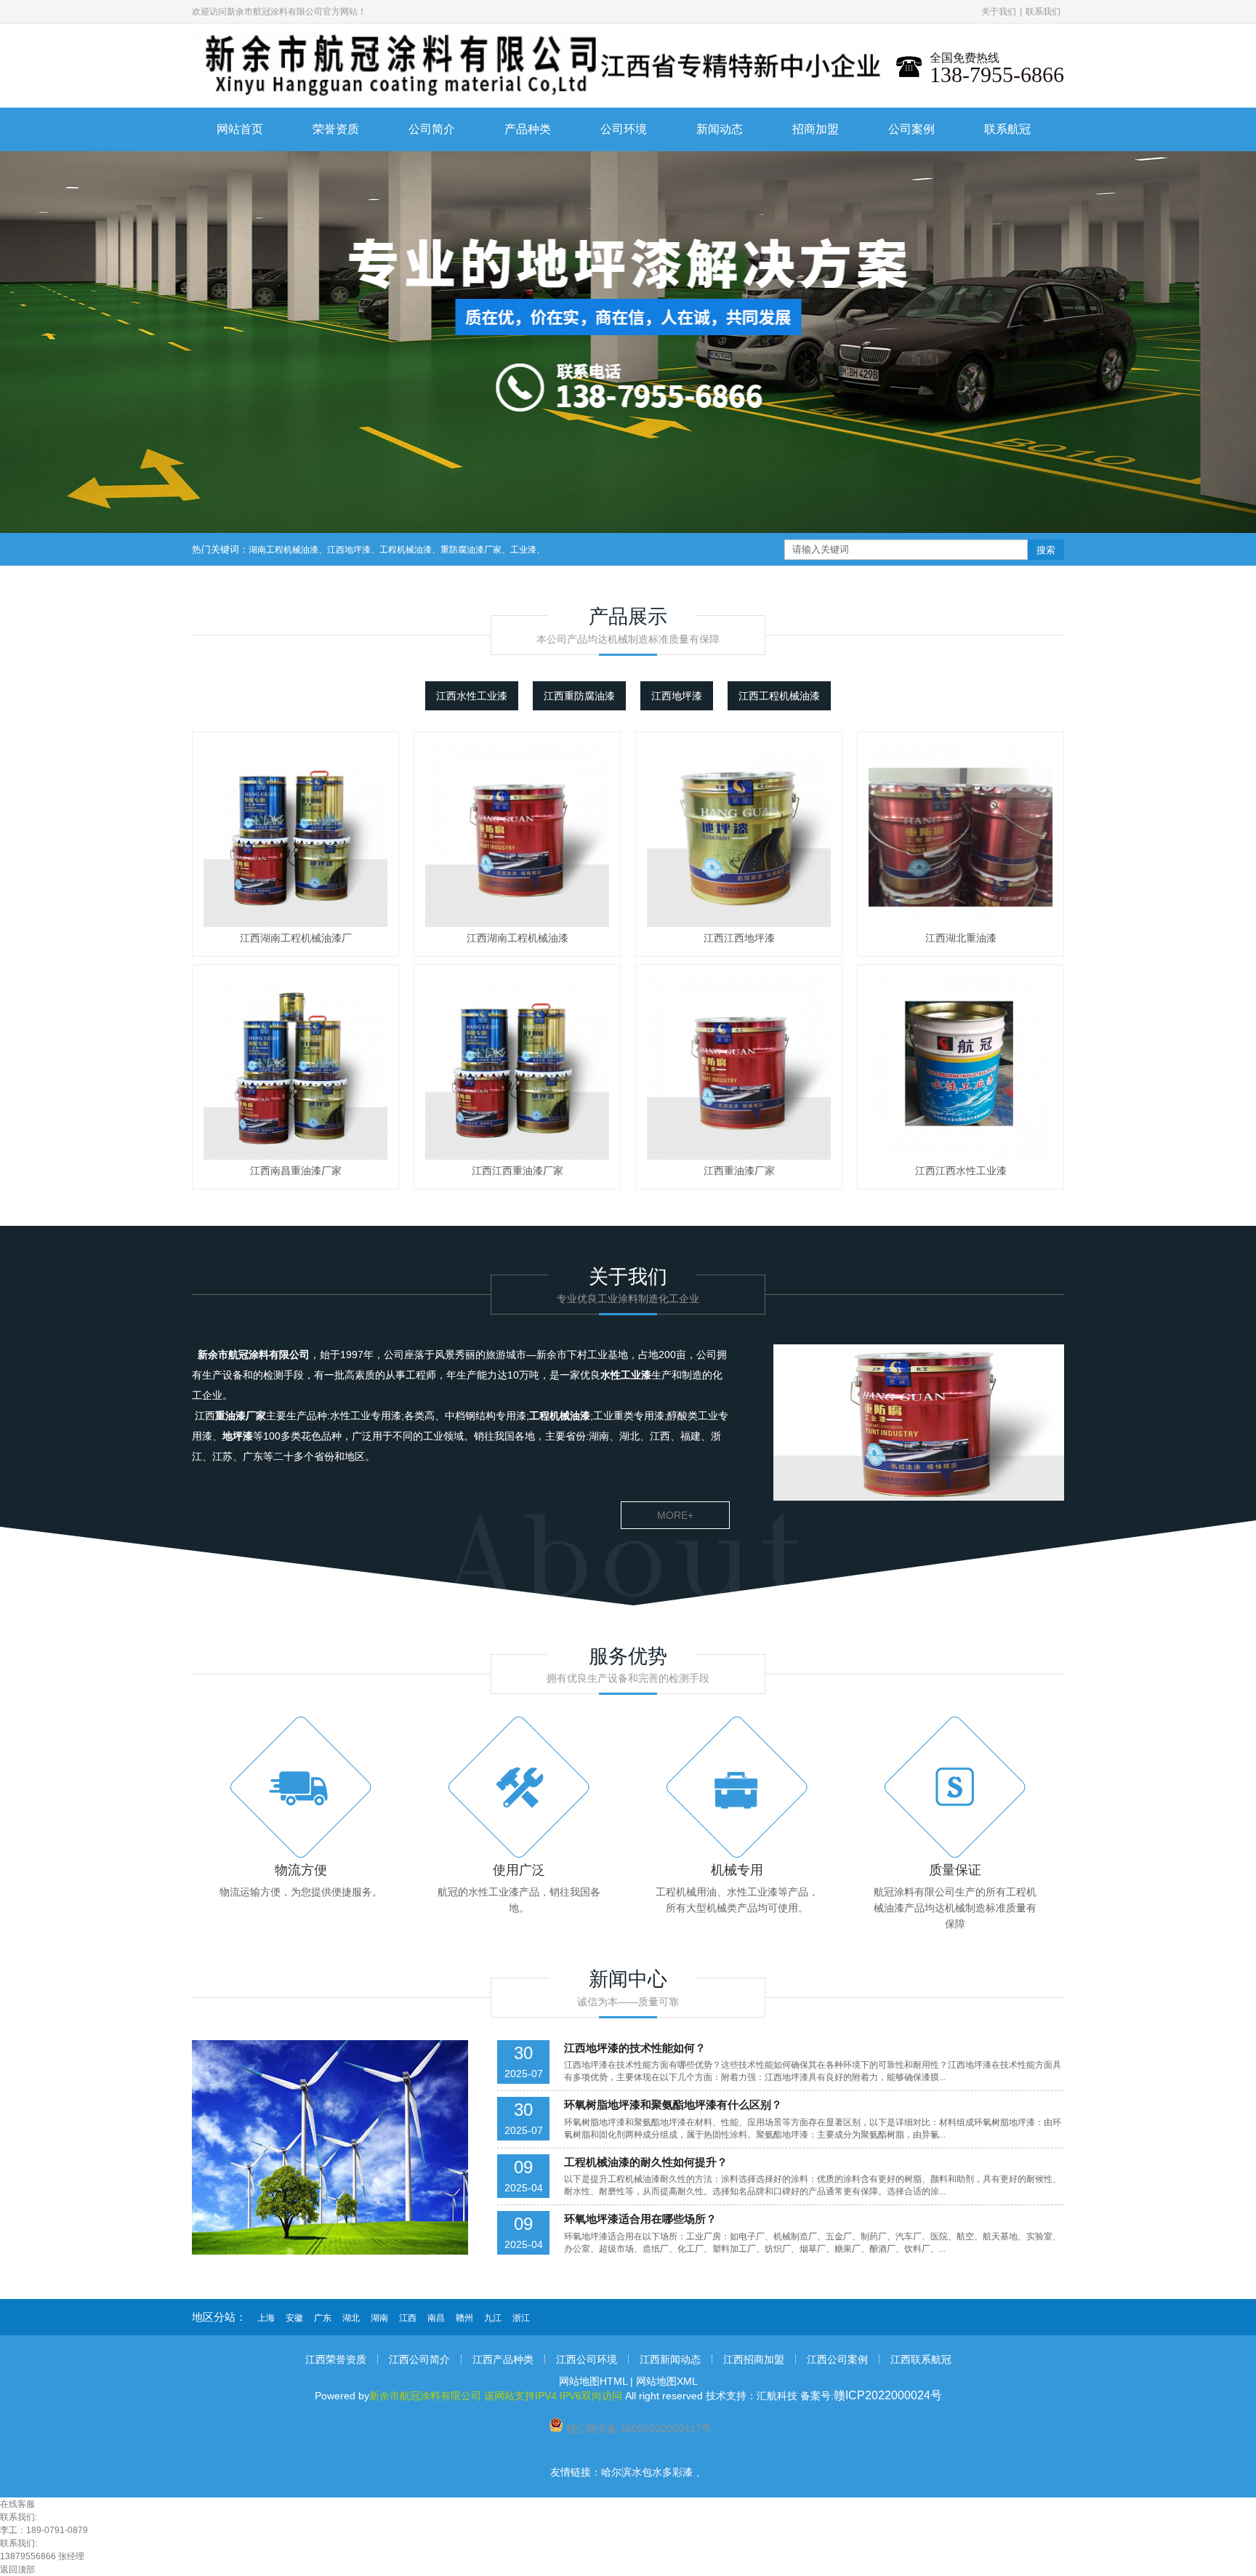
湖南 (379, 2318)
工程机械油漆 (406, 550)
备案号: (871, 2396)
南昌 (436, 2318)
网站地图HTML (593, 2381)
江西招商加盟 (754, 2359)
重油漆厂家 (241, 1416)
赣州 (464, 2318)
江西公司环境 (587, 2359)
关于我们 (999, 12)
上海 (266, 2318)
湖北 (351, 2318)
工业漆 (523, 550)
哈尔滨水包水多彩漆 (647, 2472)
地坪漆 (238, 1436)
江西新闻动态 (670, 2359)
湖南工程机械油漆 (283, 550)
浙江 (521, 2318)
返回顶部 (17, 2569)
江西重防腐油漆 (579, 696)
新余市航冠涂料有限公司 (254, 1355)
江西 (408, 2318)
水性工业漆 (626, 1375)
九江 (493, 2318)
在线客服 (17, 2504)
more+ (675, 1515)
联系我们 (1043, 12)
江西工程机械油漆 (779, 696)
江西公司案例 (837, 2359)
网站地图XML (667, 2381)
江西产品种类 (503, 2359)
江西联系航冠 (921, 2359)
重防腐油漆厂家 (471, 550)
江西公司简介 (419, 2359)
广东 (323, 2318)
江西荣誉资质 (336, 2359)
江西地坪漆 (349, 550)
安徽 (294, 2318)
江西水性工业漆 (472, 696)
